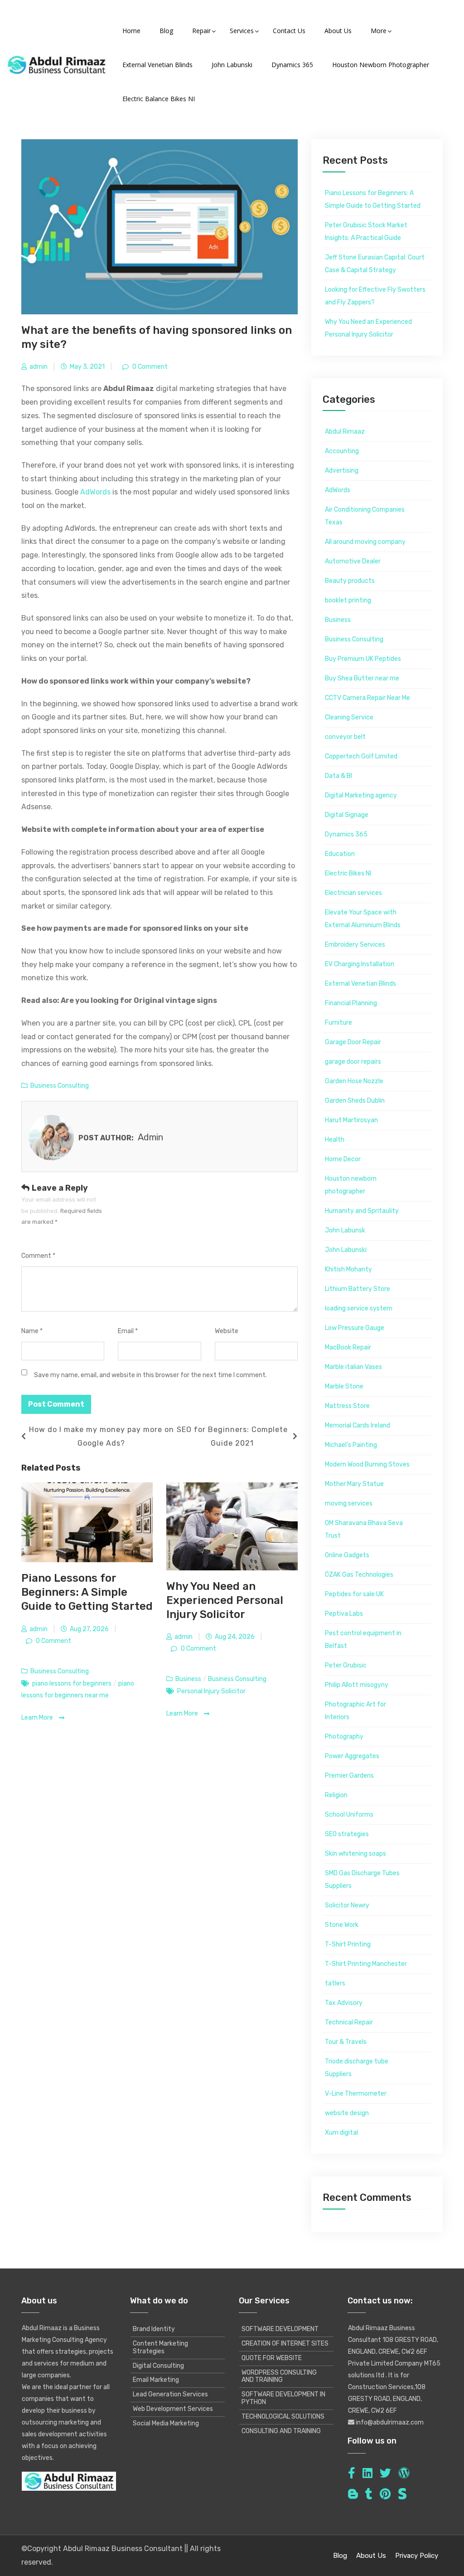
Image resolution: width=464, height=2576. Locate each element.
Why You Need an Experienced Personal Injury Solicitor (225, 1600)
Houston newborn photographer (351, 1185)
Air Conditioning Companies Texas (365, 516)
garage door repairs (353, 1062)
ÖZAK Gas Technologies (359, 1575)
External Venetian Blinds (360, 984)
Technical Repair (349, 2022)
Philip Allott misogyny (357, 1685)
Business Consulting (60, 1086)
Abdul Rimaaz (345, 432)
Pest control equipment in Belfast (363, 1640)
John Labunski (346, 1250)
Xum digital (341, 2133)
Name (32, 1331)
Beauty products (350, 581)
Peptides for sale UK (354, 1594)
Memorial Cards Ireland (358, 1425)
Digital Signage (347, 815)
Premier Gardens (349, 1776)
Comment (38, 1256)
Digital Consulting (158, 2366)
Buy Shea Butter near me (362, 678)
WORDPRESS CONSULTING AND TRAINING (279, 2376)
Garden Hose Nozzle (354, 1081)
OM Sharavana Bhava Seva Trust (364, 1529)
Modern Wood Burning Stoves (367, 1464)
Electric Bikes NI (348, 873)
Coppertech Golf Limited (361, 756)
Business (188, 1679)
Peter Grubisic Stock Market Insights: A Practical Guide (366, 232)
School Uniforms (349, 1815)
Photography (344, 1737)
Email (128, 1331)
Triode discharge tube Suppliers (357, 2068)
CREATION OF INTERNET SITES (285, 2344)
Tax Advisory (344, 2003)
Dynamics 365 (346, 834)
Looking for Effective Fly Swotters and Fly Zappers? (375, 296)
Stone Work (342, 1925)
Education (340, 854)
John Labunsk (345, 1230)
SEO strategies (347, 1834)
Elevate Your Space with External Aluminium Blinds (363, 919)
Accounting (342, 451)
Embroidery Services (355, 945)
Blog (340, 2556)
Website (227, 1331)
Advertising (342, 471)
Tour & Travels (346, 2042)
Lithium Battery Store (358, 1289)
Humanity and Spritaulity (362, 1211)
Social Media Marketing (166, 2423)
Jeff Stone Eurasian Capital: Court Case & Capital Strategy (375, 264)
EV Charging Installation (360, 964)
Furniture (338, 1023)
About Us (371, 2556)
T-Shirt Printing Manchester (366, 1964)
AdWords (95, 492)
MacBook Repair (348, 1347)
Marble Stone (344, 1386)
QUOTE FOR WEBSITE (272, 2358)
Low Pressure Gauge (355, 1328)
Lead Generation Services (170, 2394)
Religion (336, 1795)
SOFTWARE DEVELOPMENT (280, 2329)
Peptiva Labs (344, 1614)
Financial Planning (351, 1003)
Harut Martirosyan (351, 1120)
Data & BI (338, 776)
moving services (349, 1503)
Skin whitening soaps (355, 1854)
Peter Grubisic (346, 1665)
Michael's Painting (351, 1445)
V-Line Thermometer (356, 2094)
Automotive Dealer (353, 561)
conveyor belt (345, 737)
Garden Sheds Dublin (355, 1101)
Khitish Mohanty (348, 1269)
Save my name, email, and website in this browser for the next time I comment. (150, 1375)
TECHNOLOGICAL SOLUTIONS (283, 2417)
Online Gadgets (347, 1555)
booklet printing (348, 600)
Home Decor (343, 1159)
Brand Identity (154, 2329)
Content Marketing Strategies (160, 2347)
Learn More (38, 1718)
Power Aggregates (352, 1756)
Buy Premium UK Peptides (363, 659)
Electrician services (353, 893)
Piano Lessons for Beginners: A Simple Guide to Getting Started (87, 1592)
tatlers (335, 1983)
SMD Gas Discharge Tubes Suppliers (362, 1879)
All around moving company (365, 542)
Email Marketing (156, 2380)
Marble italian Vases (353, 1367)
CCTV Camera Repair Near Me (367, 698)
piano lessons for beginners (72, 1684)
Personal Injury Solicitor (211, 1691)
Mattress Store (347, 1406)
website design (347, 2113)
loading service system (359, 1308)
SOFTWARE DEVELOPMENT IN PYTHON (283, 2398)
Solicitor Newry (347, 1905)
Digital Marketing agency (361, 795)
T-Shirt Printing (348, 1944)
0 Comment (149, 367)
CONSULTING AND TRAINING (281, 2431)
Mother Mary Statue (354, 1484)
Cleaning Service (349, 717)
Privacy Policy (417, 2556)
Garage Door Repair (353, 1042)
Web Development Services (173, 2409)
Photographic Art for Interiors (355, 1711)
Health (335, 1140)
